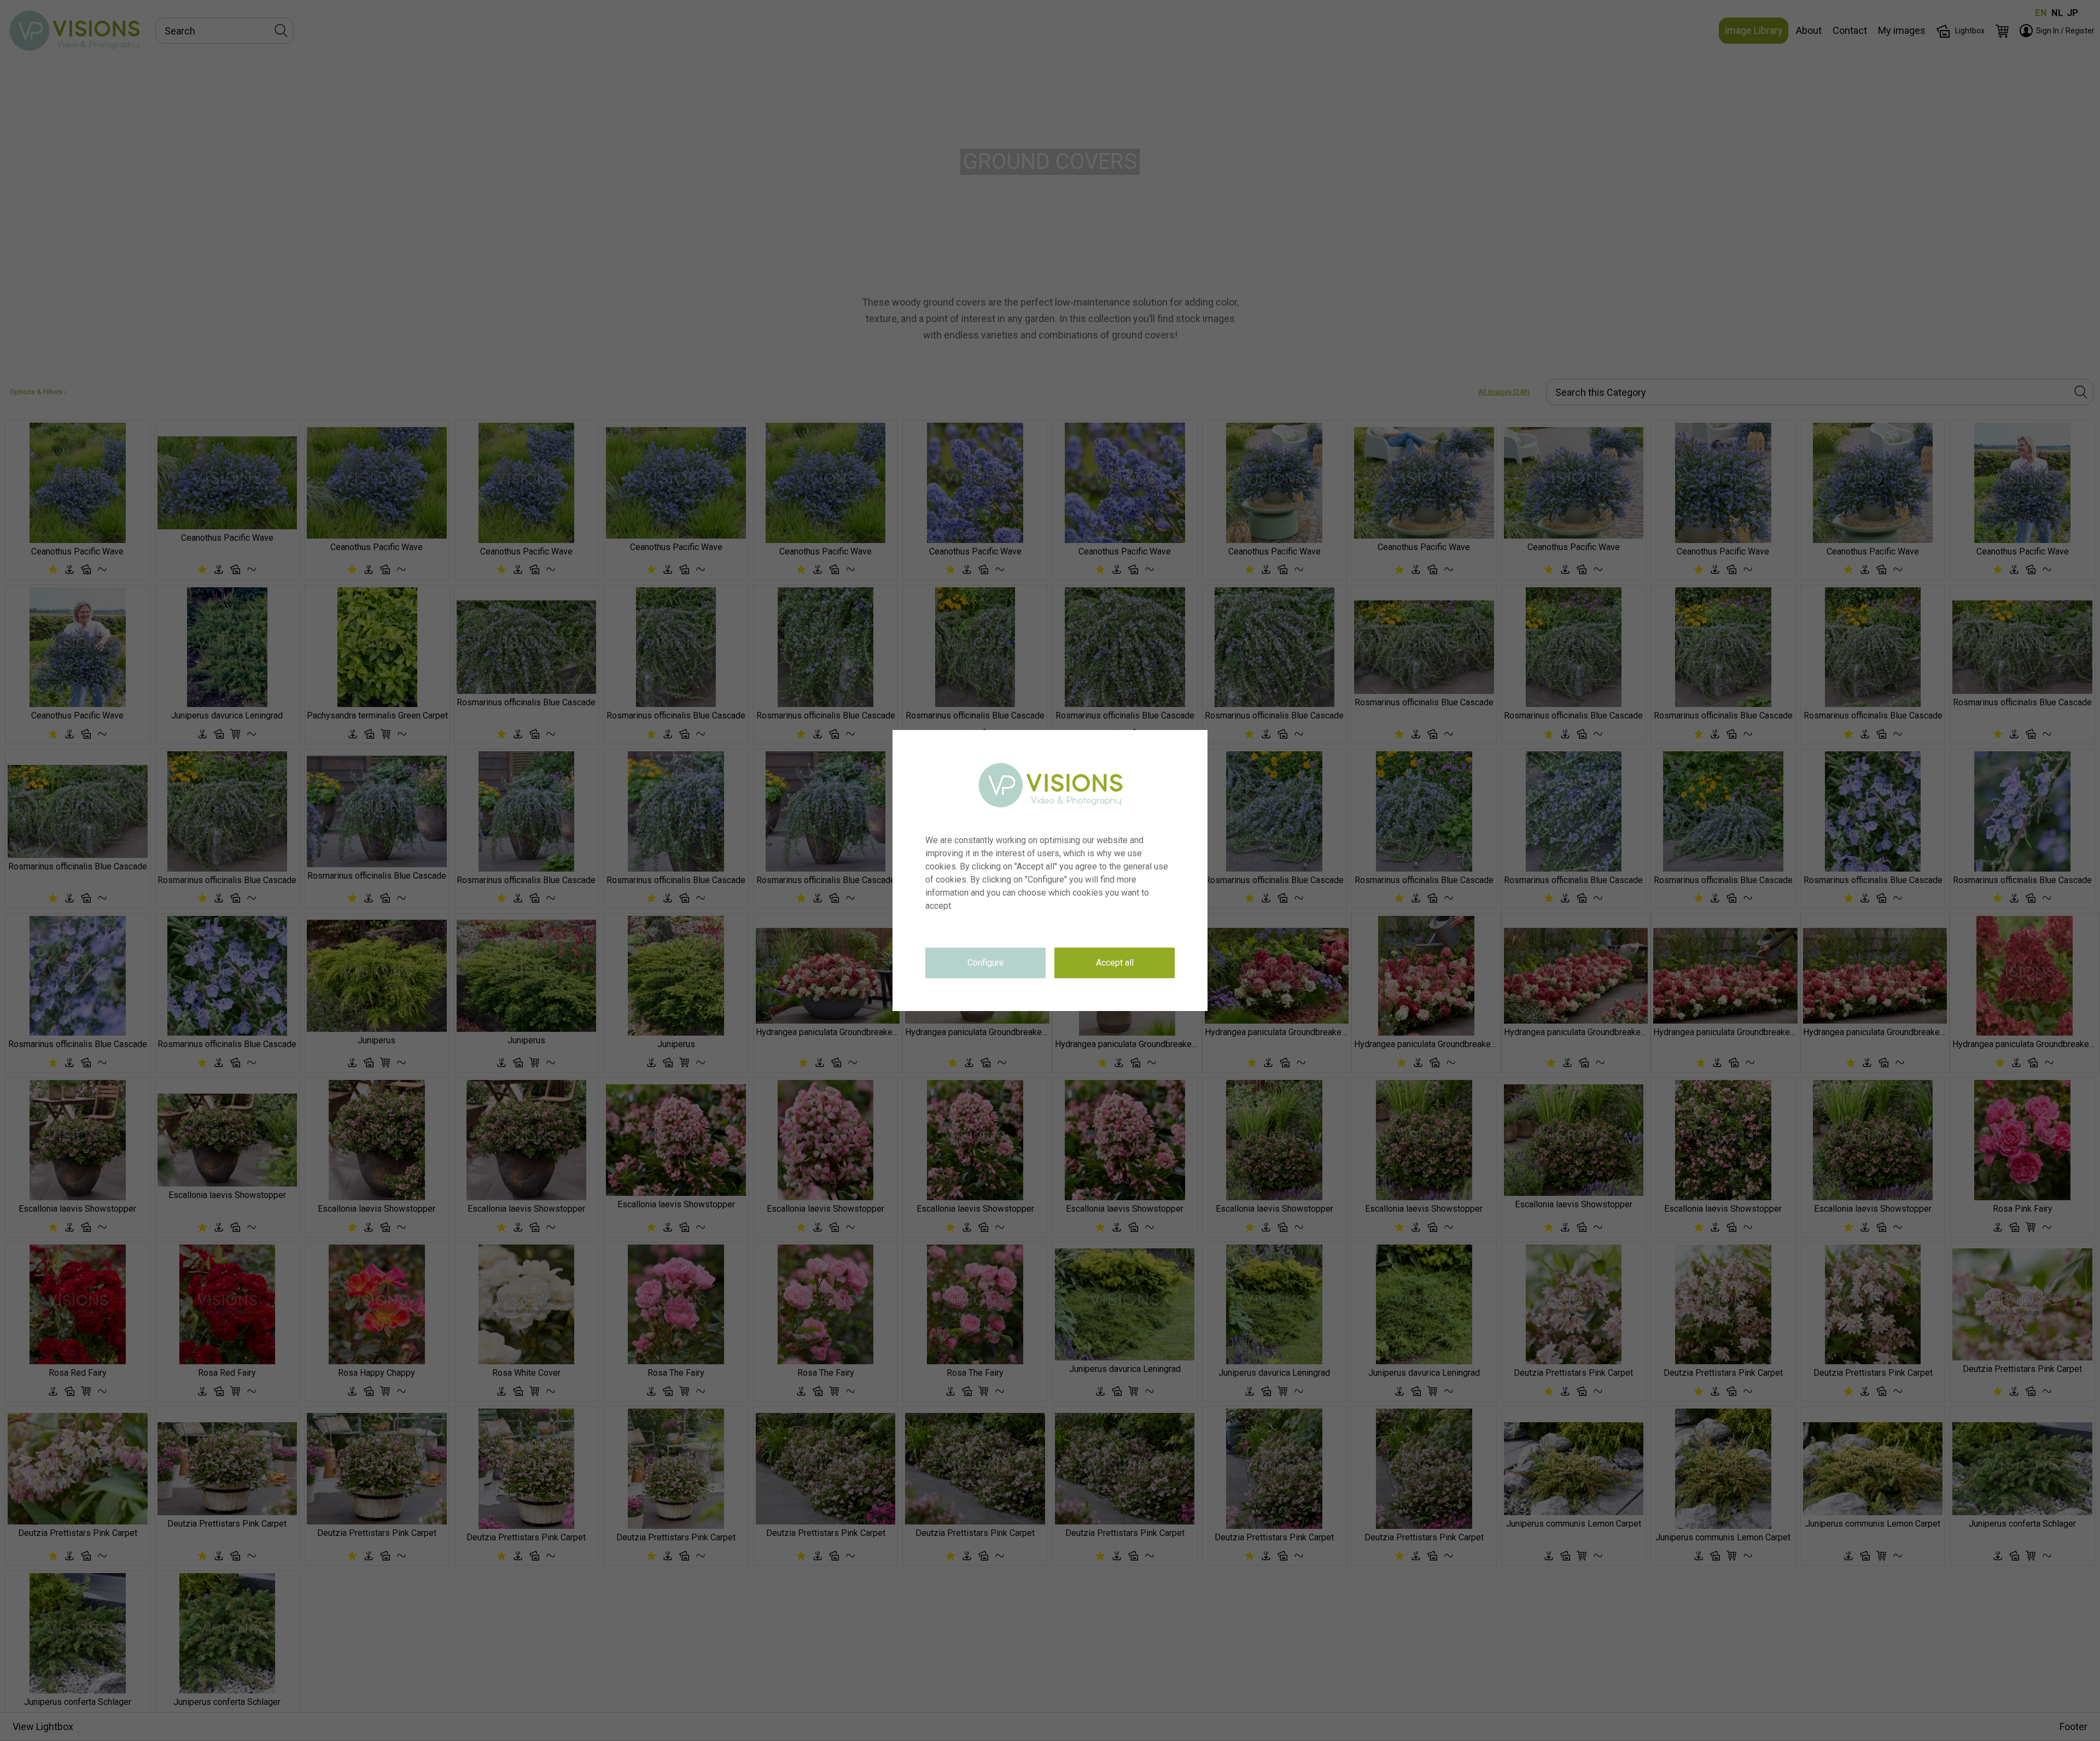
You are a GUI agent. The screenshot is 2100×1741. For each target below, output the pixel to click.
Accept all (1115, 963)
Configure (986, 963)
